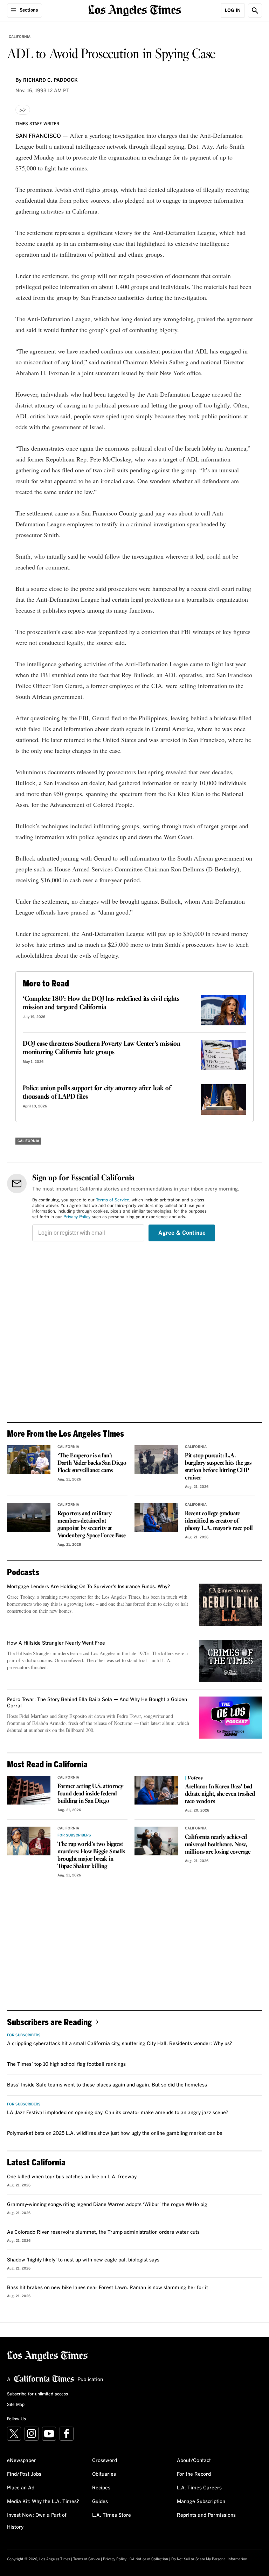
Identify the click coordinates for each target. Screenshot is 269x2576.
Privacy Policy (77, 1217)
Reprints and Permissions (206, 2515)
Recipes (101, 2488)
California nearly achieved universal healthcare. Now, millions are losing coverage (218, 1845)
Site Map (16, 2405)
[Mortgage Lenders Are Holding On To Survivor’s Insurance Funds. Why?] (230, 1605)
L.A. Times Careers (199, 2488)
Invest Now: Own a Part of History (37, 2521)
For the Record (194, 2474)
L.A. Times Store (112, 2515)
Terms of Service (113, 1200)
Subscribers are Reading (49, 2022)
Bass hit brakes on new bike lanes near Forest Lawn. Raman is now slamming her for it (108, 2288)
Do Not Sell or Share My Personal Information (209, 2559)
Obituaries (104, 2474)
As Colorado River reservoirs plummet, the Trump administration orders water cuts (103, 2232)
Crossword (105, 2461)
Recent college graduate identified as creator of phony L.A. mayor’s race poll (219, 1521)
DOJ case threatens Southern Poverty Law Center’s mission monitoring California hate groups (102, 1048)
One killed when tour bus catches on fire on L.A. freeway (72, 2177)
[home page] (135, 10)
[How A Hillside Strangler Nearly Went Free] (230, 1661)
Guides (100, 2502)
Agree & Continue (182, 1233)
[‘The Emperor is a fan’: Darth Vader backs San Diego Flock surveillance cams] (29, 1460)
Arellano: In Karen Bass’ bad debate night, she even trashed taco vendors (220, 1794)
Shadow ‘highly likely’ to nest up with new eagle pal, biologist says (83, 2260)
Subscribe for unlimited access (37, 2394)
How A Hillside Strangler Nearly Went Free (56, 1643)
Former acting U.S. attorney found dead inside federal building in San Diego (90, 1794)
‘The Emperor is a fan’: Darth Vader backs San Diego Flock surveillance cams (92, 1463)
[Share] (23, 110)
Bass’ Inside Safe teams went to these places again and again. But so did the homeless (107, 2085)
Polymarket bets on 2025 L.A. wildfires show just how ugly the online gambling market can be (115, 2133)
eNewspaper (22, 2461)
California (20, 37)
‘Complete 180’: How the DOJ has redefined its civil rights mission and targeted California (101, 1003)
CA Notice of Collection (149, 2559)
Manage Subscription (201, 2502)
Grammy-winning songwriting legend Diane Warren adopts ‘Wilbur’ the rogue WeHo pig (107, 2205)
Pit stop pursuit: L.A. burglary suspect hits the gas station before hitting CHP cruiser (218, 1467)
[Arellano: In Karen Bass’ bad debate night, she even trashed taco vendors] (156, 1790)
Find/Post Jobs (24, 2474)
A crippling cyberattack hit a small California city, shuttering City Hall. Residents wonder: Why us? (120, 2044)
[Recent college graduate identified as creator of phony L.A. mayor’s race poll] (156, 1518)
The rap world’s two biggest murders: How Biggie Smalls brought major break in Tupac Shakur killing (91, 1855)
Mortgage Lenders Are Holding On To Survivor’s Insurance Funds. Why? (89, 1587)
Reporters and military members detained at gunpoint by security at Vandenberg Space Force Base (92, 1525)
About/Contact (194, 2461)
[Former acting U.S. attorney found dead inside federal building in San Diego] (29, 1790)
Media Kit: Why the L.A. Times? (43, 2502)
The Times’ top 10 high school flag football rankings (66, 2064)
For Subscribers (74, 1835)
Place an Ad (21, 2488)
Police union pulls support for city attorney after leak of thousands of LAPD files (97, 1093)
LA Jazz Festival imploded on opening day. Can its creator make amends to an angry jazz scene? (118, 2113)
